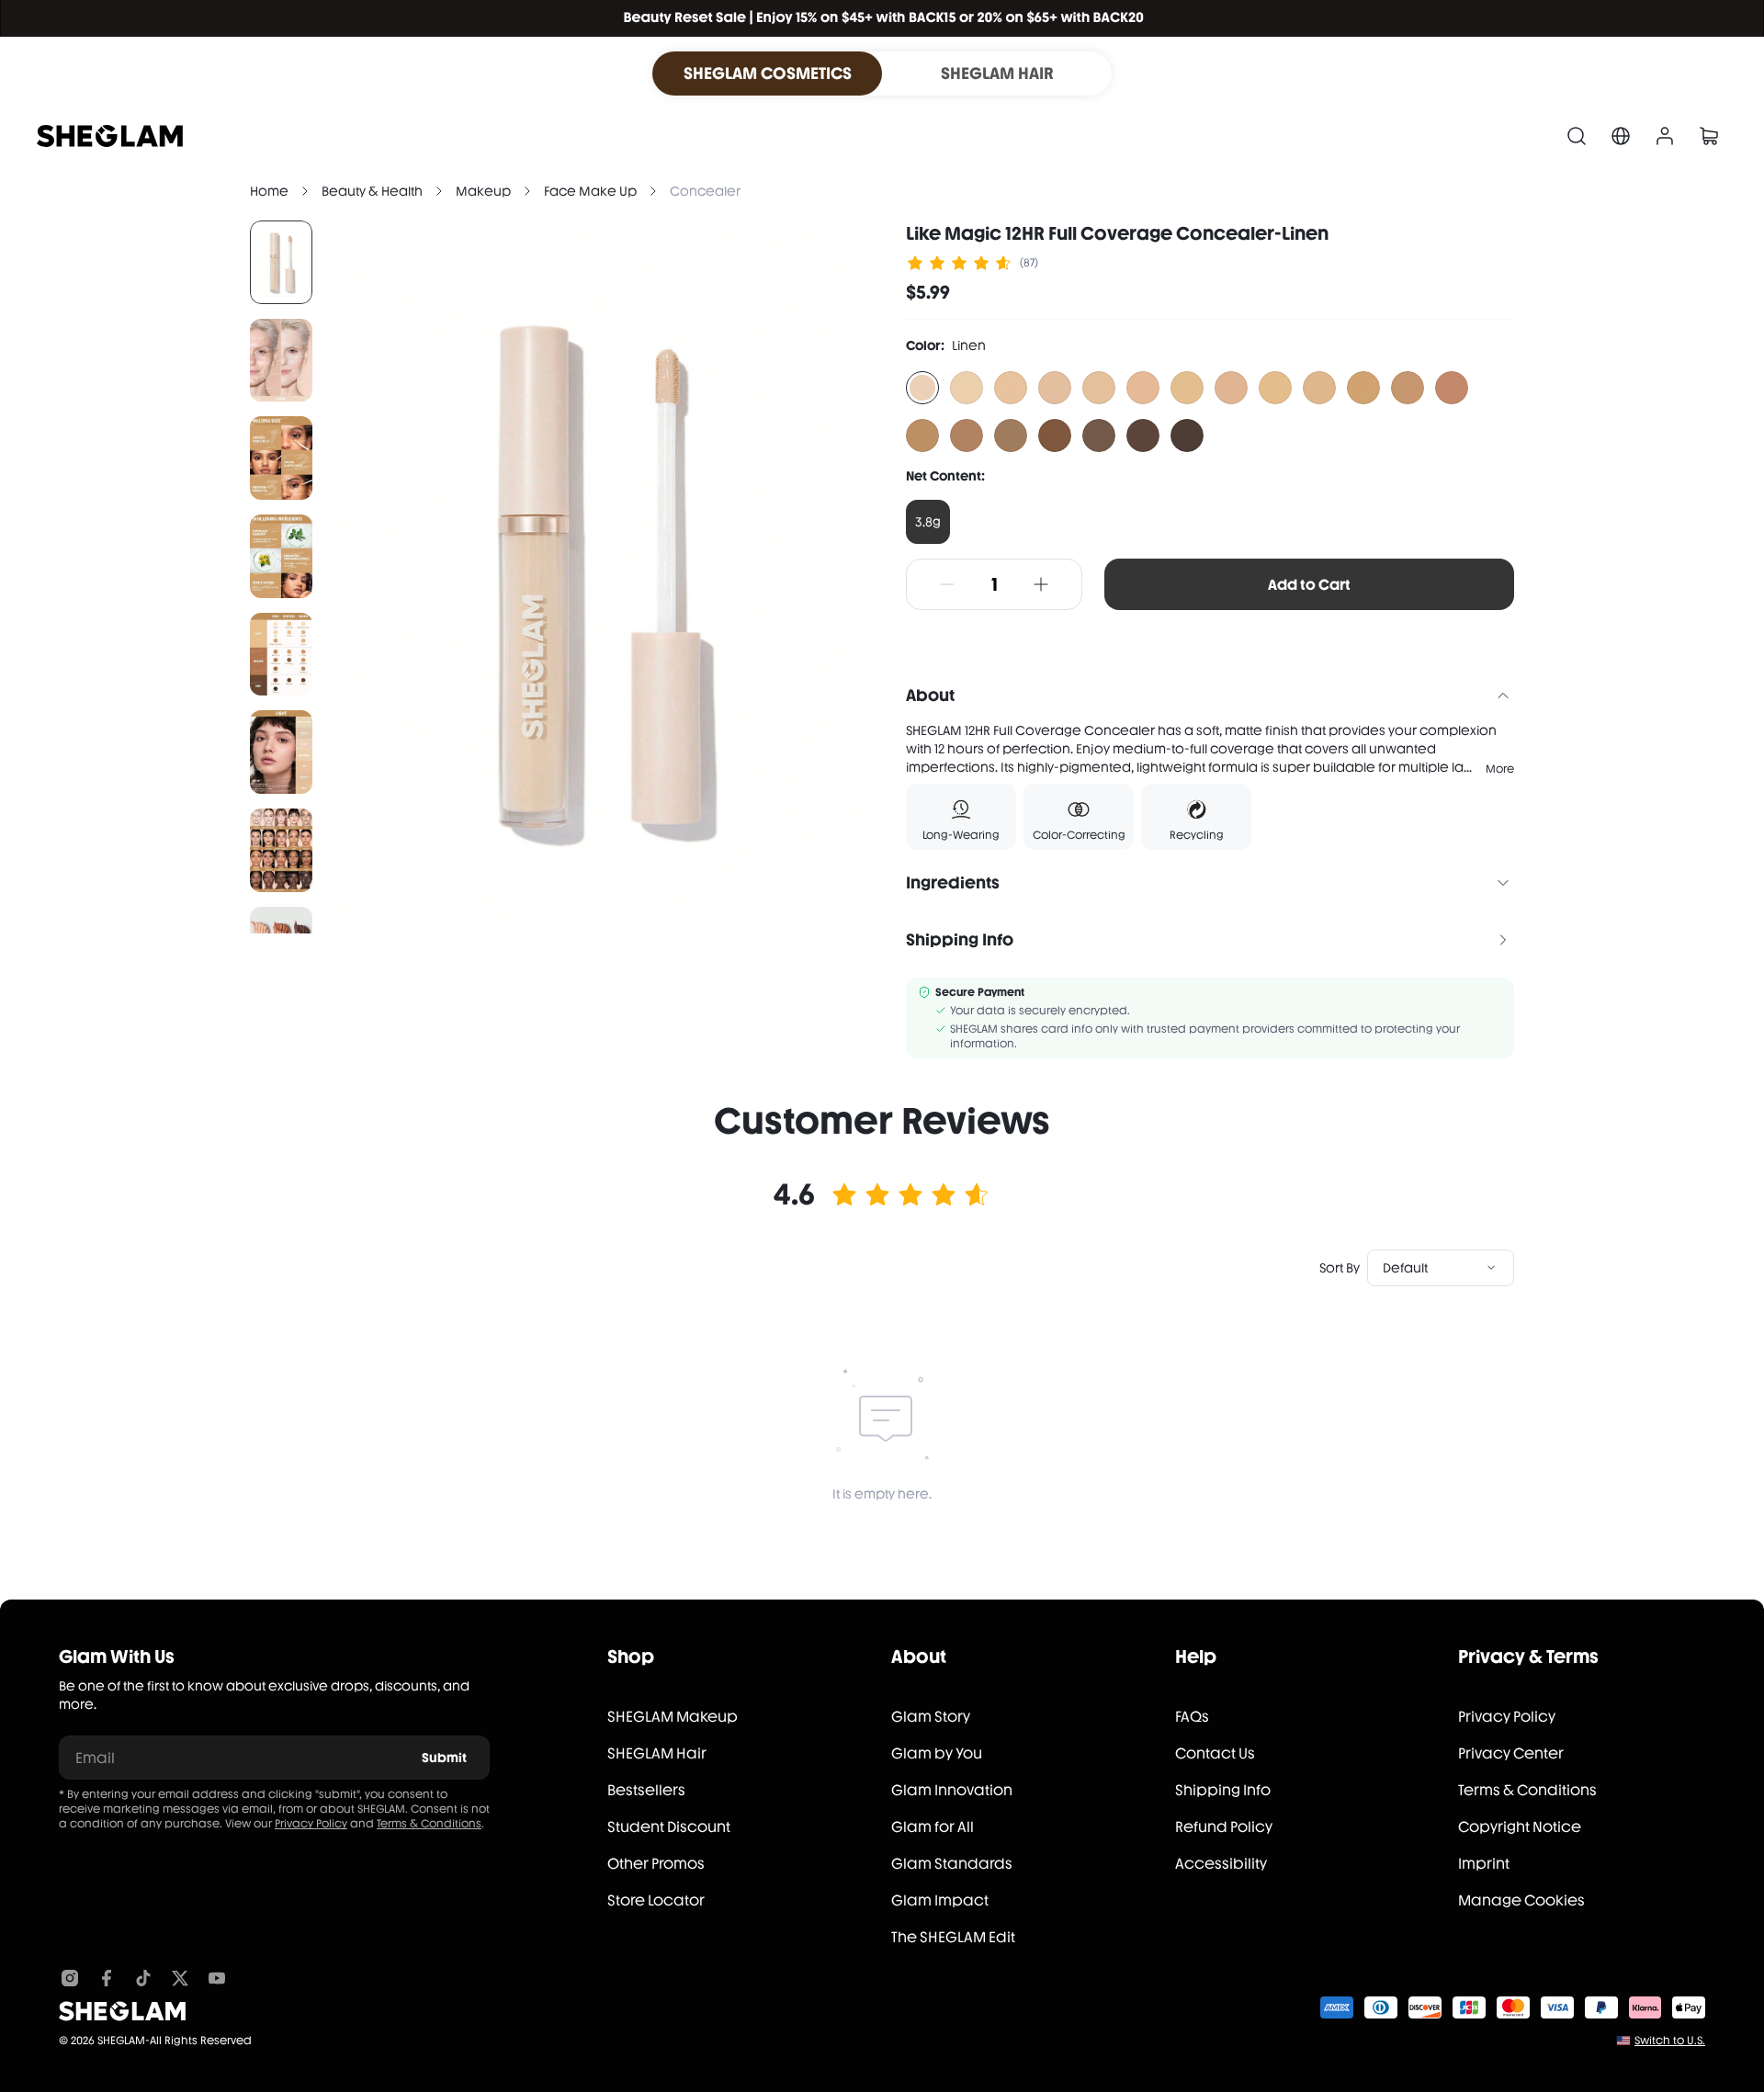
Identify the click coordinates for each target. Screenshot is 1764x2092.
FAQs (1192, 1717)
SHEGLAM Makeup (673, 1717)
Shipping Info (1223, 1790)
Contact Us (1215, 1753)
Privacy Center (1511, 1753)
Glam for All (933, 1827)
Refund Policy (1224, 1827)
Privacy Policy (311, 1824)
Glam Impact (940, 1900)
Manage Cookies (1521, 1900)
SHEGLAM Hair (657, 1753)
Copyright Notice (1520, 1827)
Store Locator (656, 1900)
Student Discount (669, 1827)
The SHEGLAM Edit (953, 1937)
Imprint (1484, 1864)
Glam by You (937, 1753)
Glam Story (931, 1717)
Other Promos (656, 1864)
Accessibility (1221, 1864)
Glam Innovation (952, 1790)
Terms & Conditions (429, 1824)
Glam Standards (952, 1864)
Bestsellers (646, 1790)
